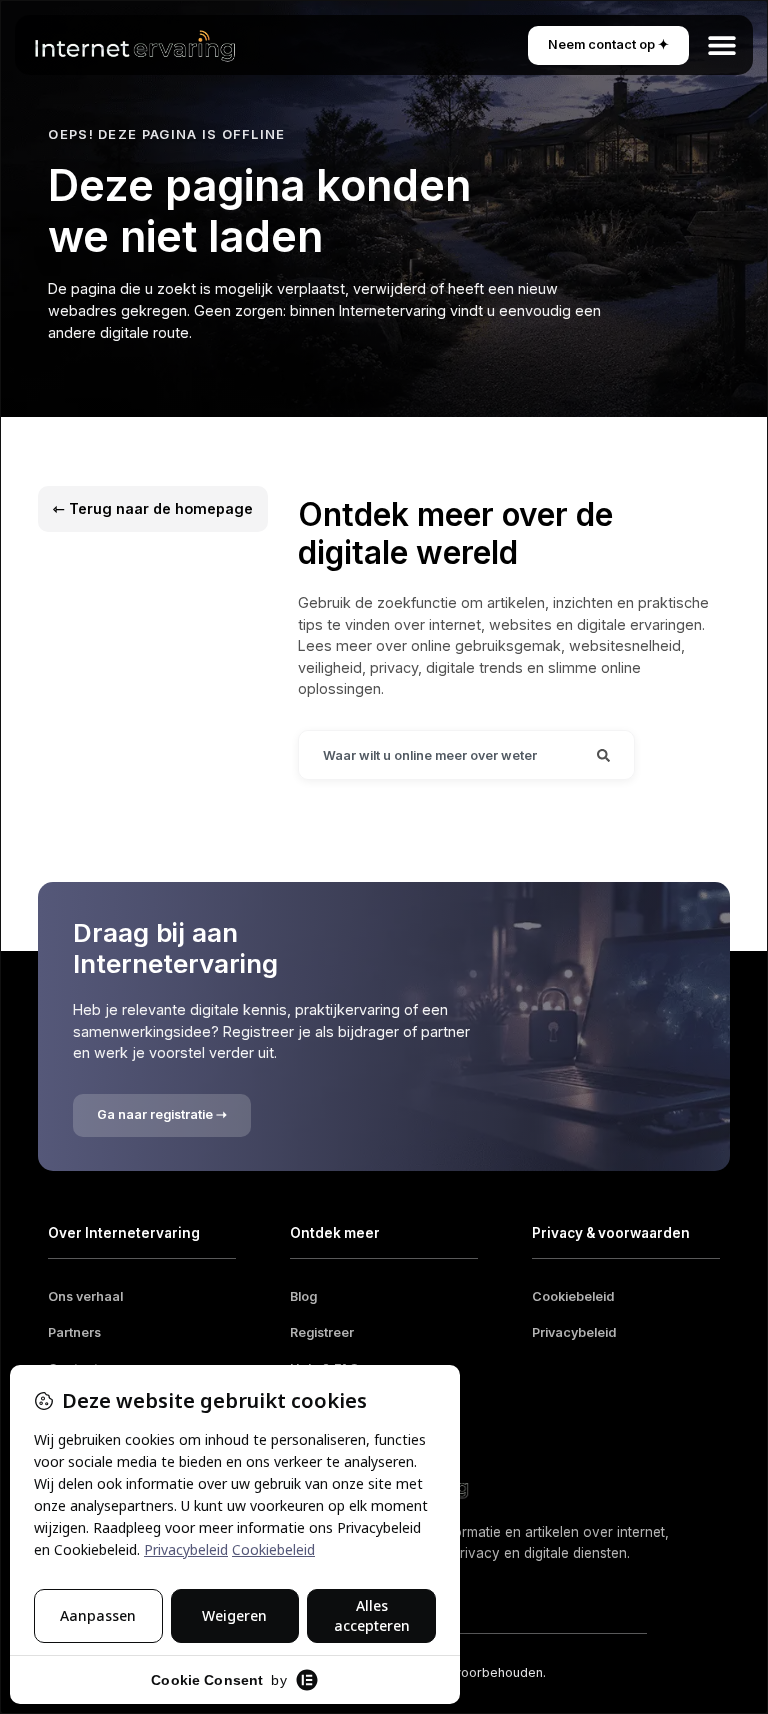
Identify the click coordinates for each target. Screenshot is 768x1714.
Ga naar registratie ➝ (162, 1114)
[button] (722, 45)
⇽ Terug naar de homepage (153, 508)
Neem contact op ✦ (608, 44)
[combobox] (436, 755)
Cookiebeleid (573, 1296)
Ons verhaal (85, 1296)
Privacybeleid (574, 1332)
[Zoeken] (603, 755)
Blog (303, 1296)
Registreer (322, 1332)
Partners (74, 1332)
